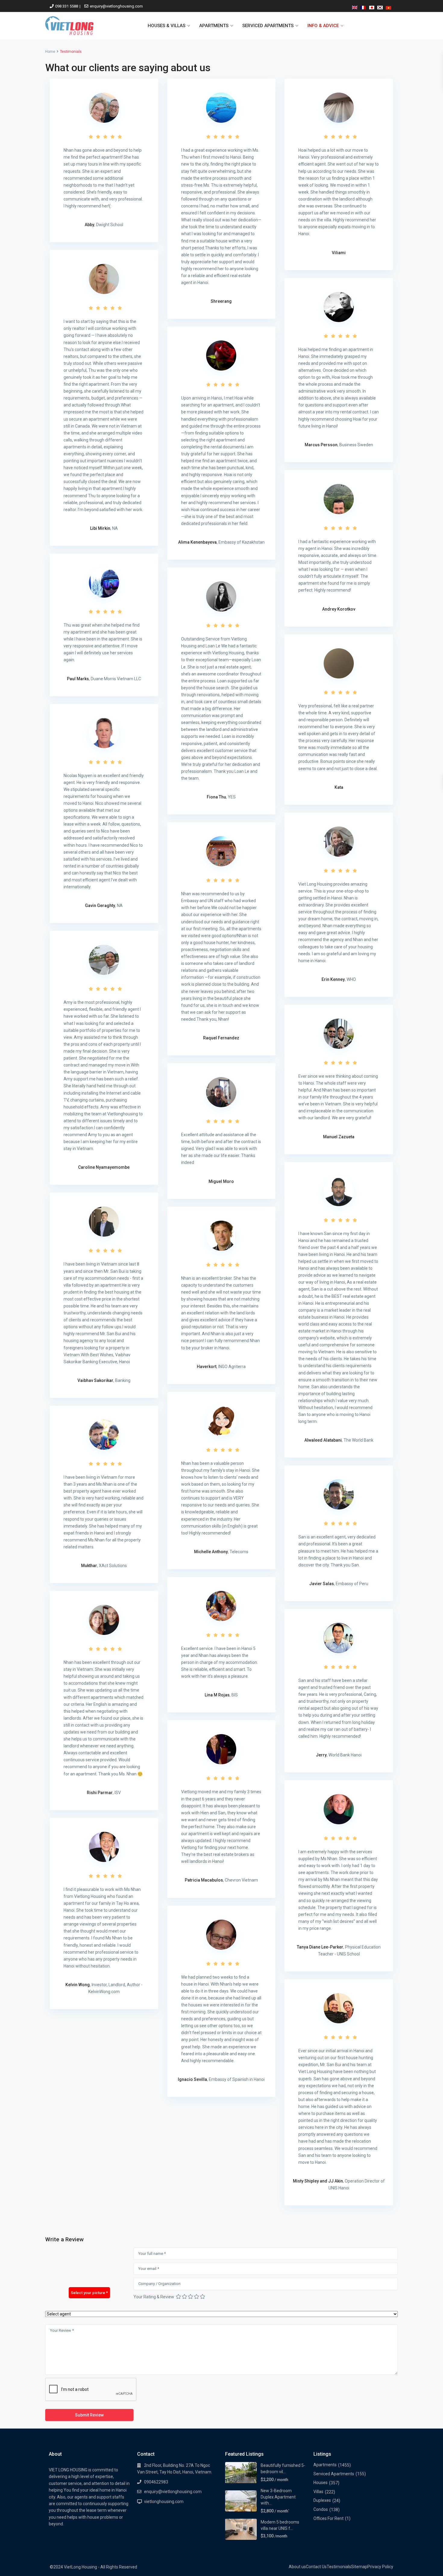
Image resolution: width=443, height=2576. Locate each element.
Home (50, 52)
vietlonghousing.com (164, 2502)
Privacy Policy (380, 2567)
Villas (318, 2492)
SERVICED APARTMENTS (268, 26)
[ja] (372, 6)
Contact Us (316, 2567)
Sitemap (359, 2567)
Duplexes (322, 2500)
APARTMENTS (214, 26)
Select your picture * (89, 2293)
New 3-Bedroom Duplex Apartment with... (278, 2497)
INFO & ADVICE (323, 26)
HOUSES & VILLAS (167, 26)
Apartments (325, 2465)
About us (297, 2567)
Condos (321, 2509)
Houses (320, 2483)
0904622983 (156, 2482)
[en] (355, 6)
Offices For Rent (328, 2518)
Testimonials (339, 2567)
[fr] (363, 6)
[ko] (380, 6)
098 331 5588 (67, 6)
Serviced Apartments (334, 2474)
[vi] (388, 6)
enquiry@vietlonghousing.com (116, 6)
